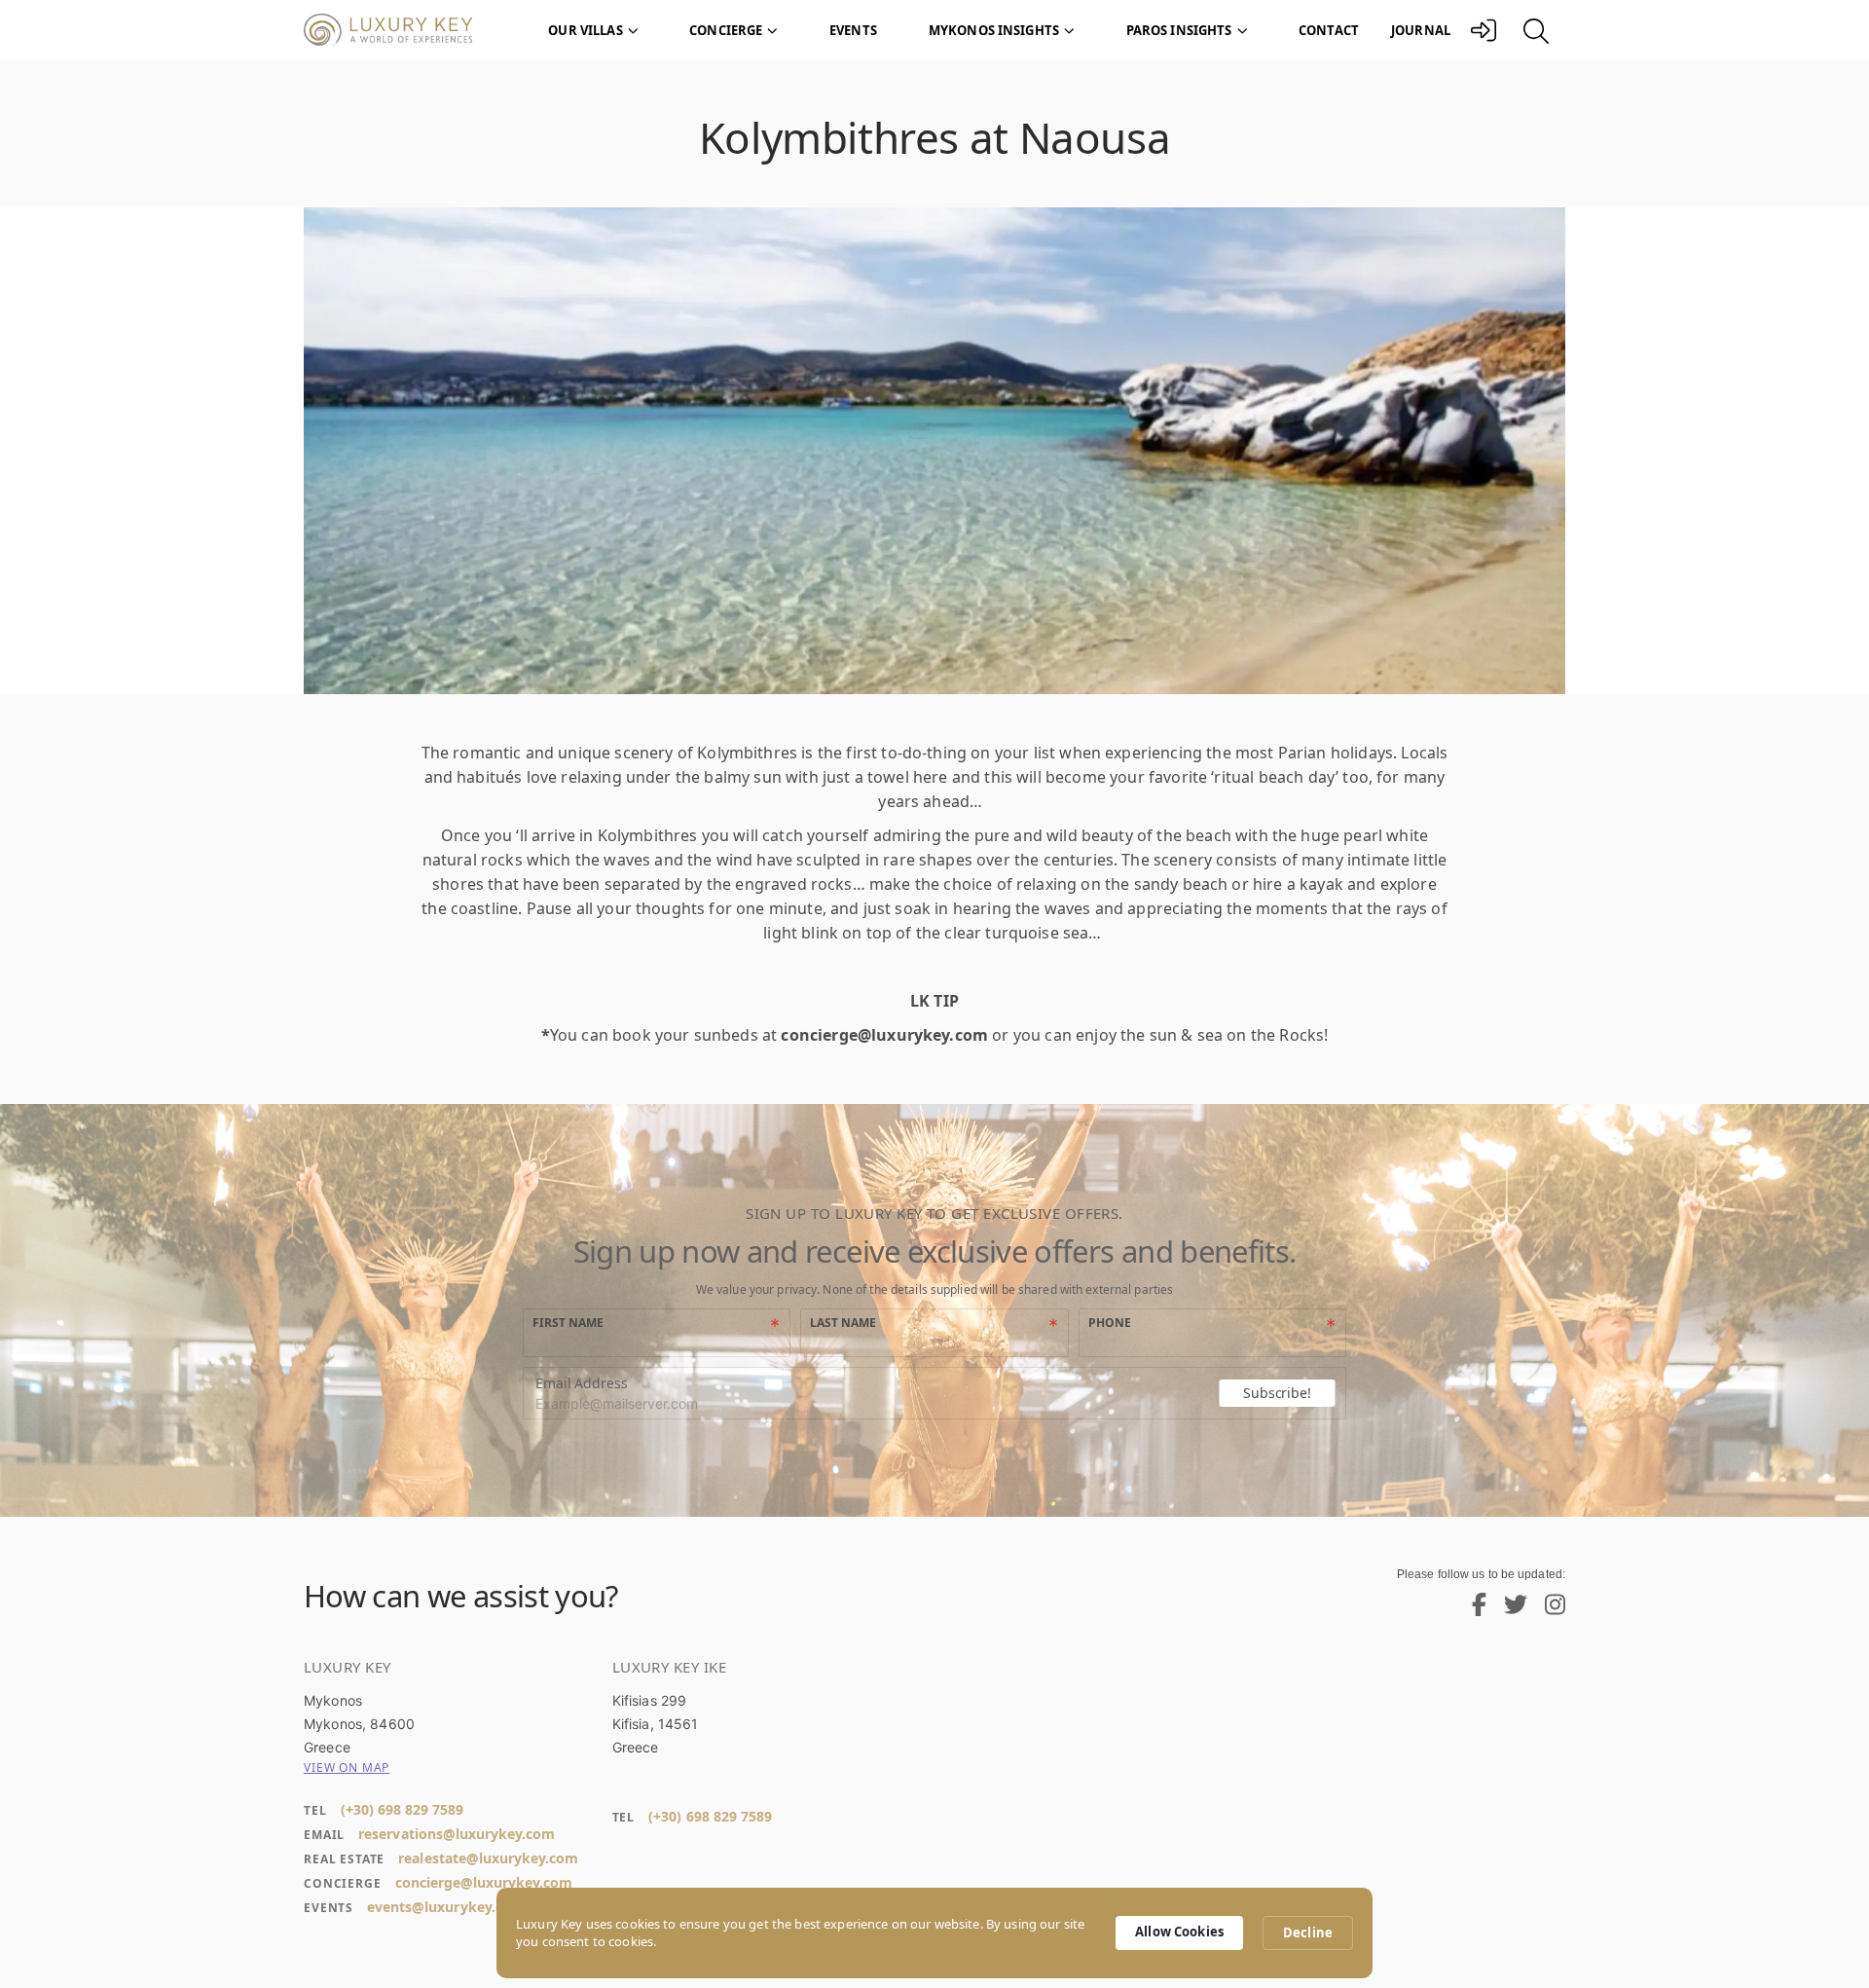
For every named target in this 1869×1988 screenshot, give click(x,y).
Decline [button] (1308, 1933)
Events (853, 30)
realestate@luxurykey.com (488, 1858)
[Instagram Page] (1548, 1609)
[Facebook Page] (1472, 1609)
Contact (1329, 30)
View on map (347, 1767)
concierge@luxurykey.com (484, 1882)
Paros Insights (1179, 30)
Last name (843, 1323)
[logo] (399, 31)
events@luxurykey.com (446, 1907)
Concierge (726, 30)
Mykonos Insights (994, 30)
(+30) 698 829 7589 (402, 1809)
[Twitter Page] (1508, 1609)
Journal (1421, 30)
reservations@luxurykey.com (457, 1834)
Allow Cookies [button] (1179, 1932)
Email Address (582, 1383)
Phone (1110, 1323)
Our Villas (585, 30)
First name (568, 1323)
